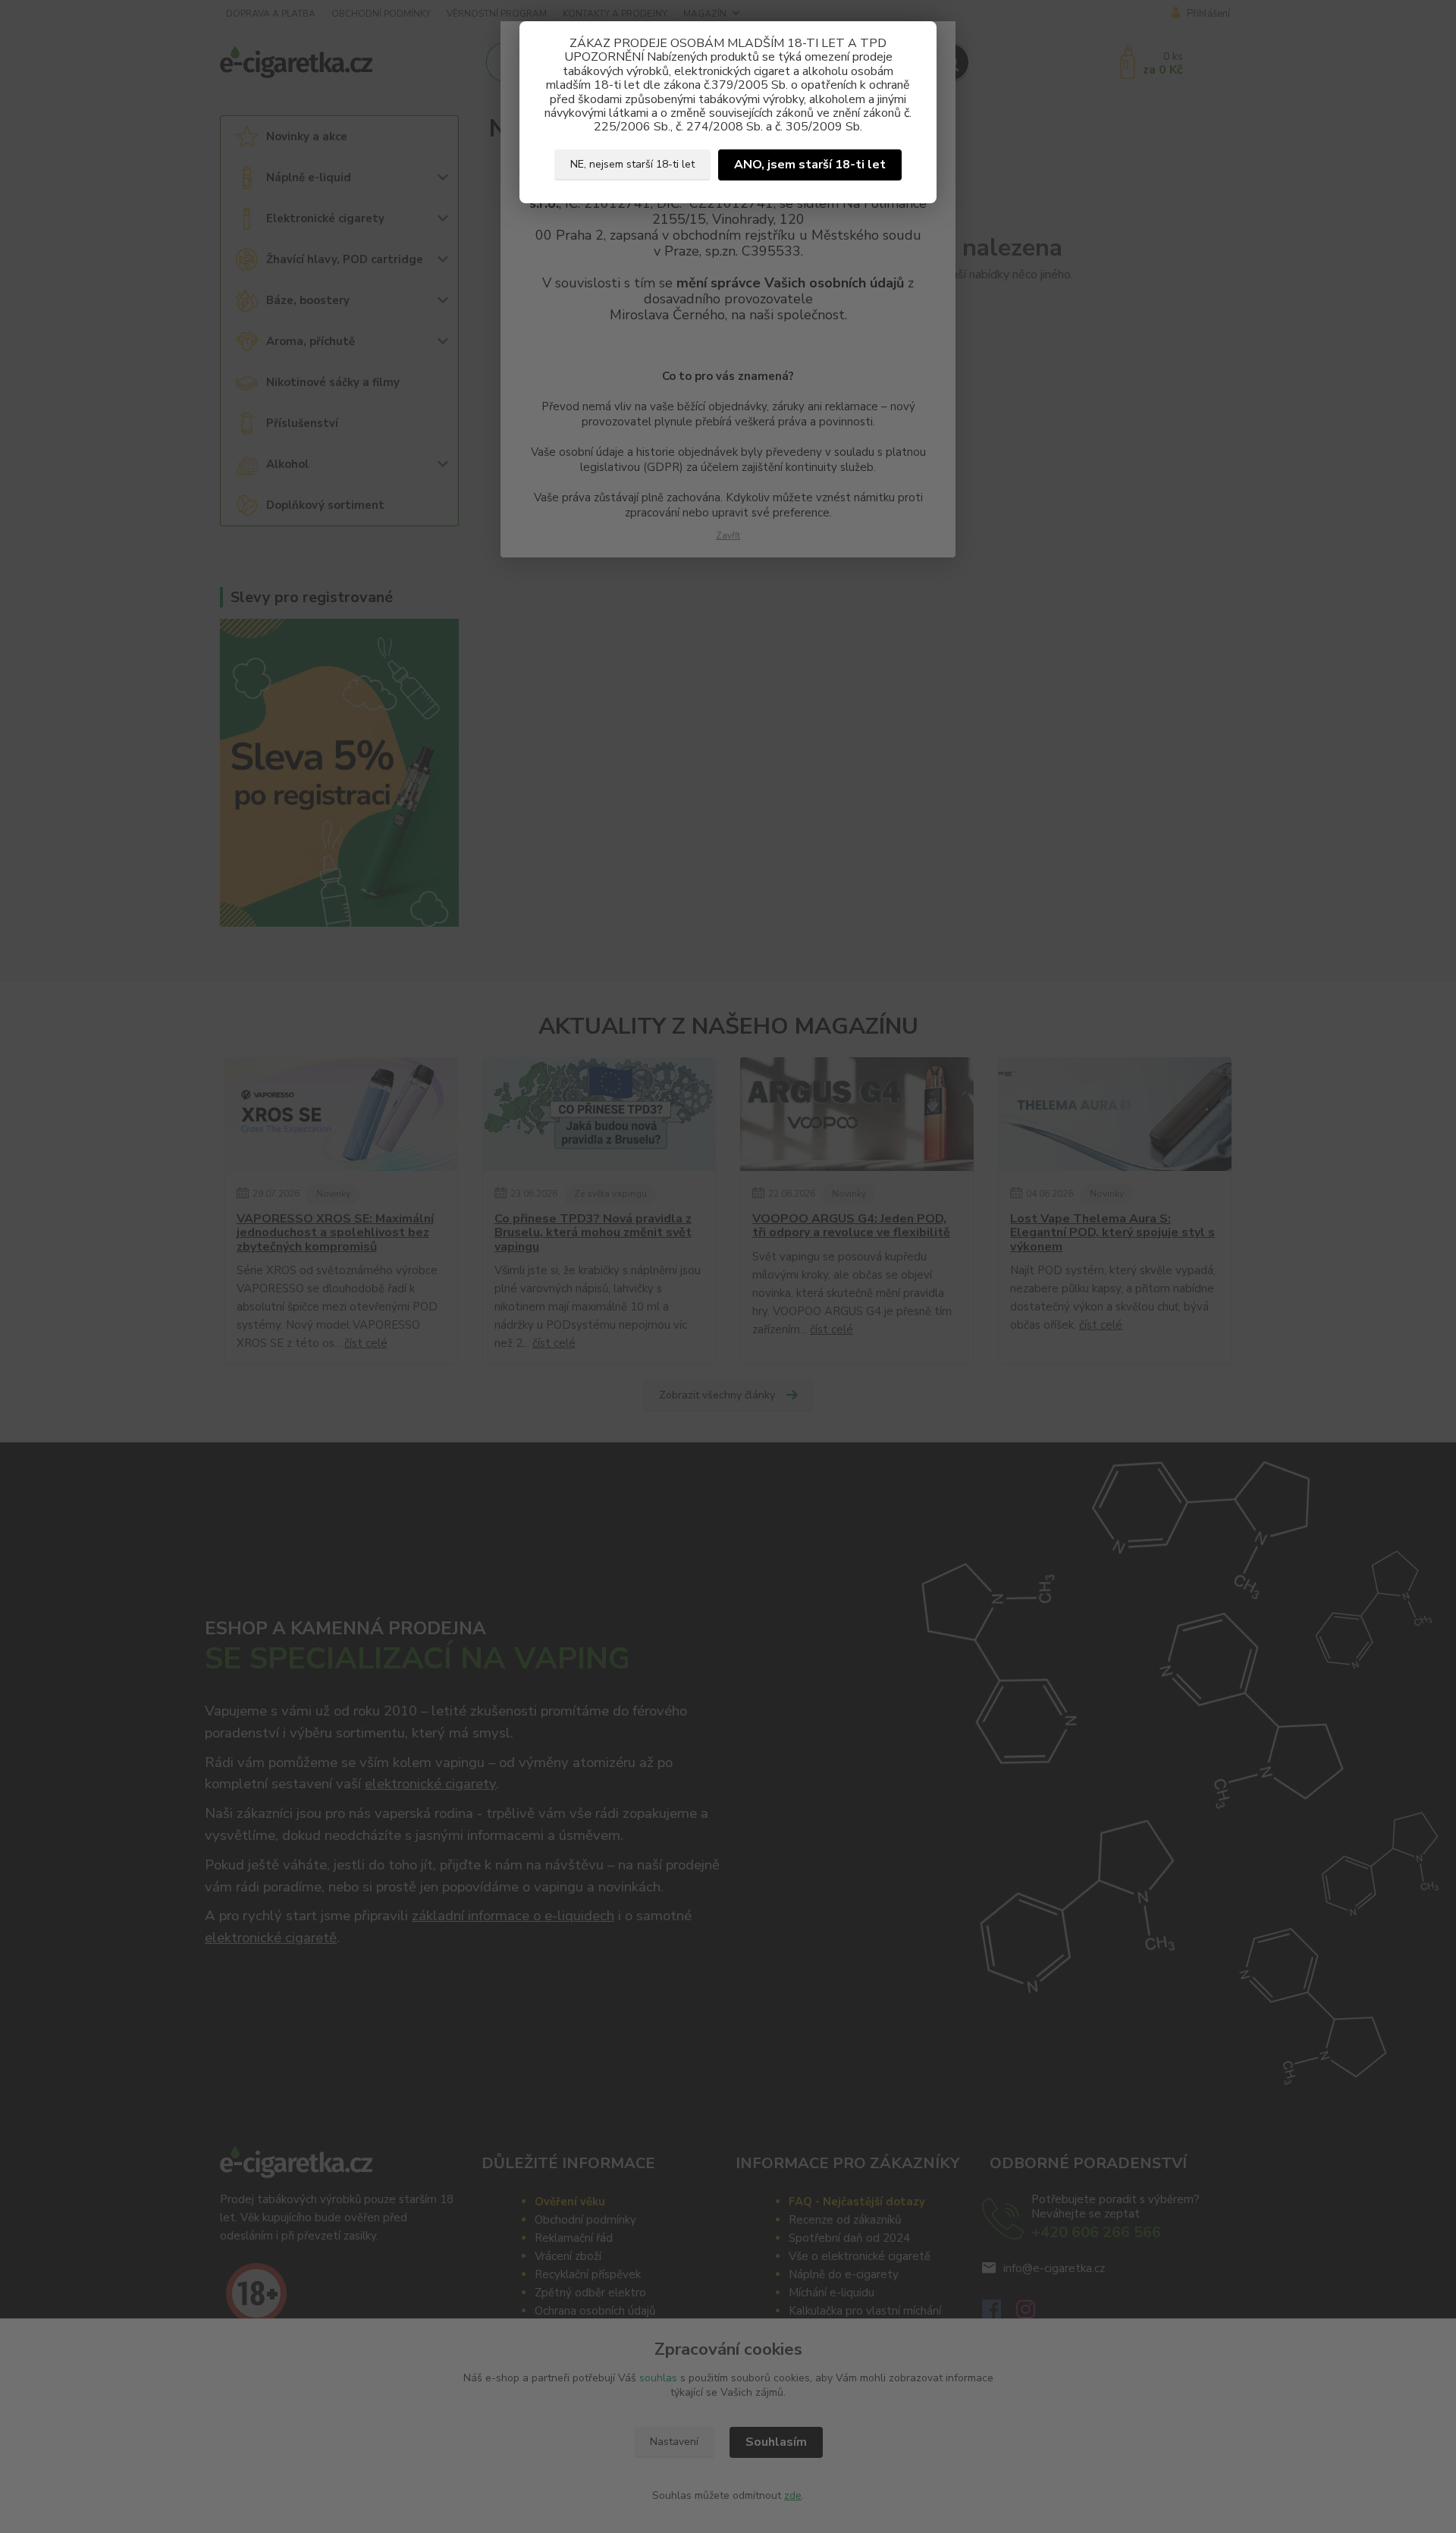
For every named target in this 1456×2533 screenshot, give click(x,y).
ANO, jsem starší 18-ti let (810, 165)
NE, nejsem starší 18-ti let (632, 164)
